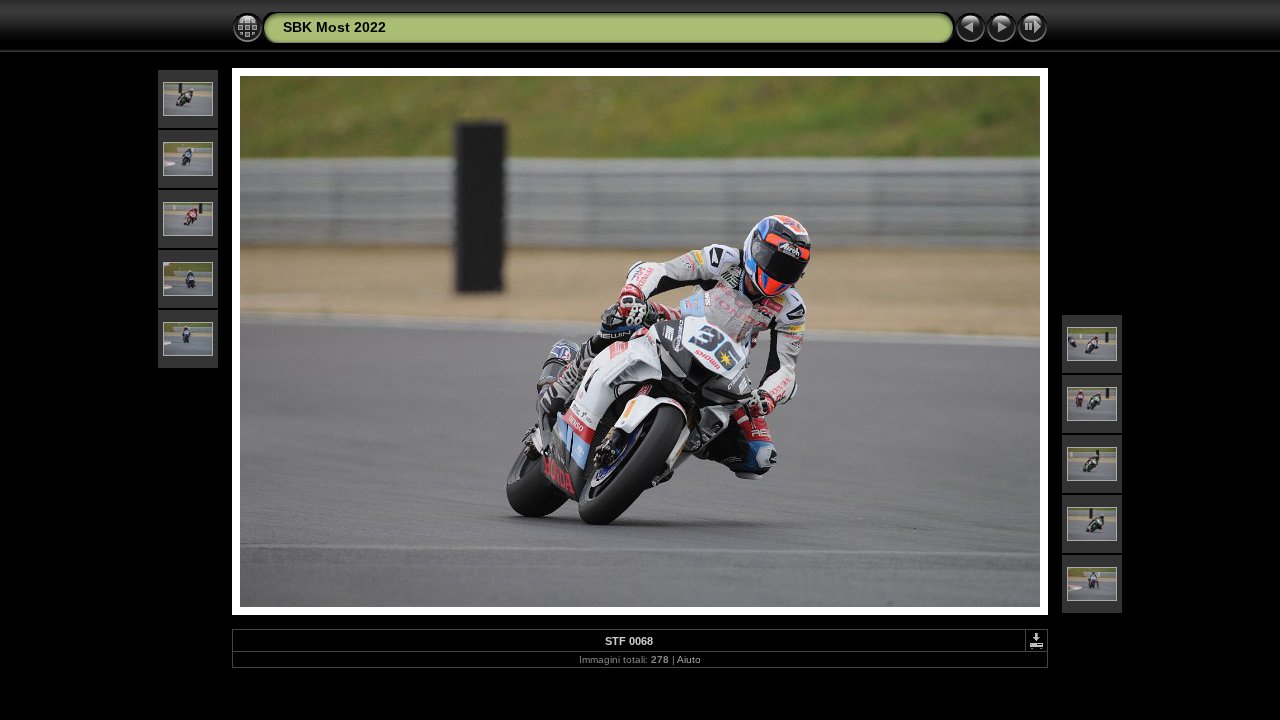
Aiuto (689, 659)
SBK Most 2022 (334, 27)
